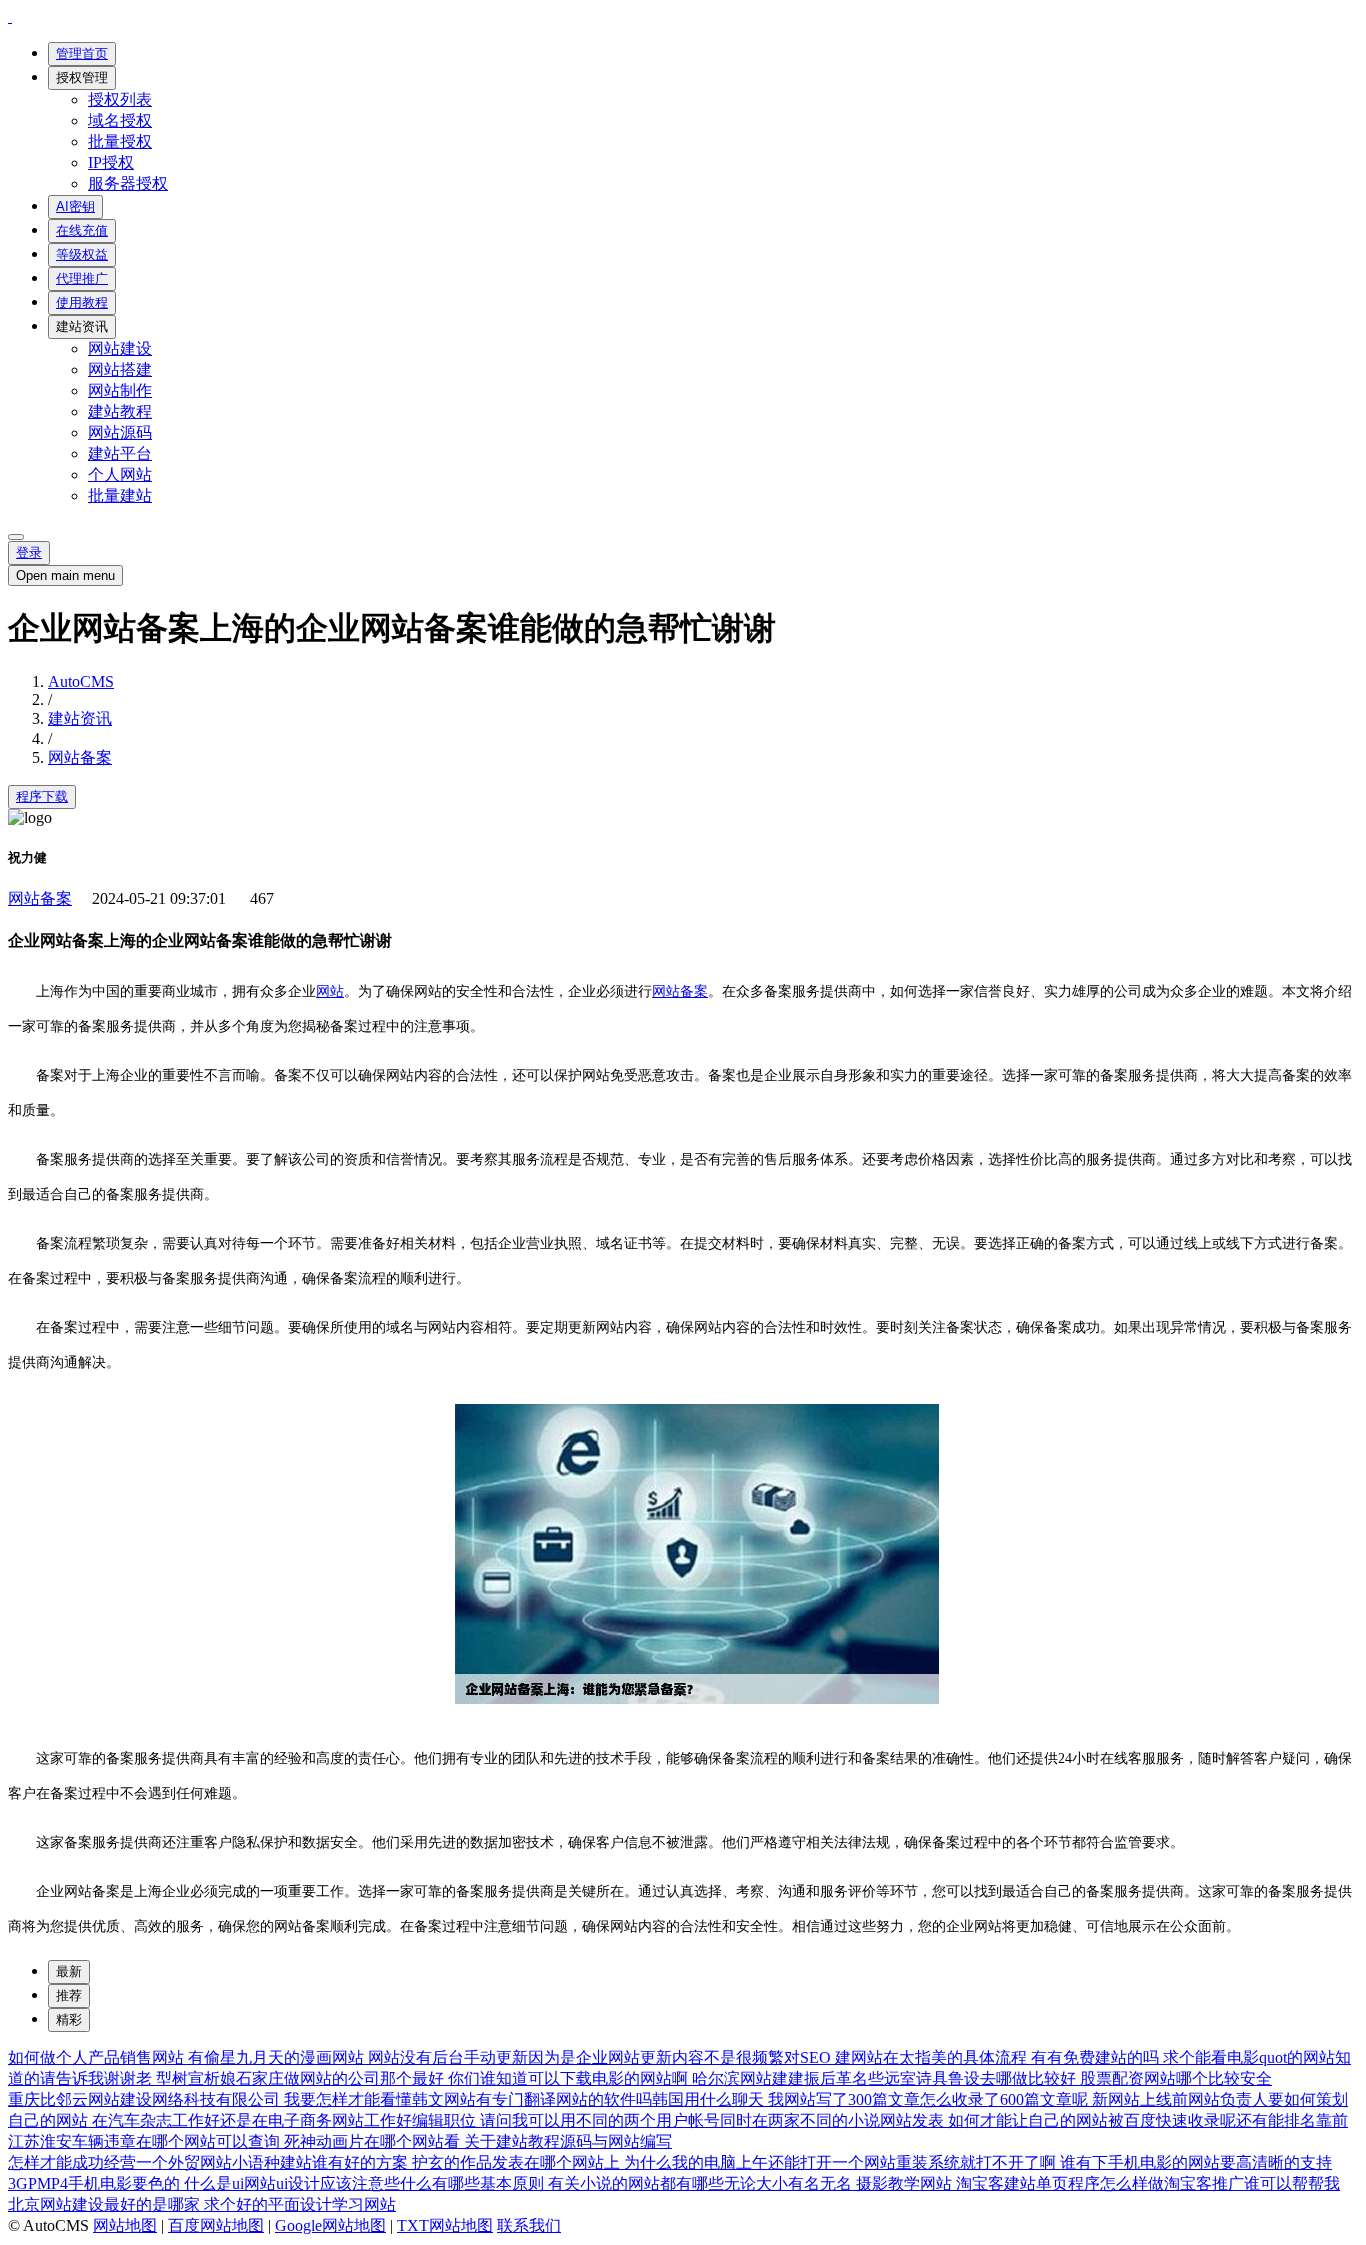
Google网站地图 (330, 2225)
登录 (29, 552)
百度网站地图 (216, 2225)
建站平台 (120, 453)
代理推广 (82, 278)
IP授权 (111, 162)
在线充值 (82, 230)
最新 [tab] (69, 1971)
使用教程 (82, 302)
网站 (330, 991)
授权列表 (120, 99)
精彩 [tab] (69, 2019)
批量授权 (120, 141)
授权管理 (82, 77)
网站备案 (80, 757)
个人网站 (120, 474)
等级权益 (82, 254)
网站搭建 (120, 369)
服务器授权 (128, 183)
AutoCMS (81, 681)
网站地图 (125, 2225)
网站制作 (120, 390)
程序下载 (42, 796)
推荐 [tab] (69, 1995)
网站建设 (120, 348)
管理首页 (82, 53)
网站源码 (120, 432)
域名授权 (120, 120)
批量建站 (120, 495)
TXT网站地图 (445, 2225)
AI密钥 (75, 206)
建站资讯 (82, 326)
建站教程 (120, 411)
